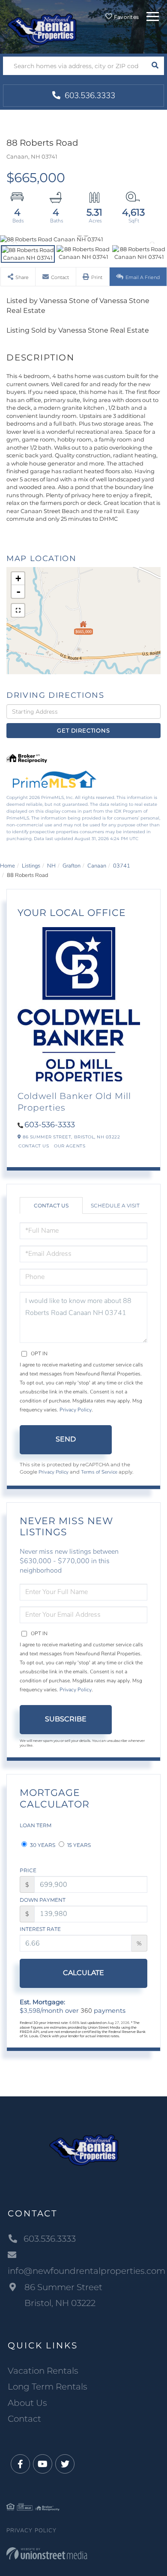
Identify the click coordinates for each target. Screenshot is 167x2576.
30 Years (42, 1845)
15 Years (78, 1845)
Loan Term (36, 1825)
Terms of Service (99, 1472)
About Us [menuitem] (27, 2403)
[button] (155, 66)
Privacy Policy (76, 1410)
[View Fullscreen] (18, 610)
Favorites (126, 17)
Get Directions (83, 730)
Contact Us (34, 1146)
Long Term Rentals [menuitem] (48, 2387)
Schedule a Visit (115, 1205)
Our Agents (70, 1146)
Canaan (97, 866)
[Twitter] (65, 2464)
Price (28, 1870)
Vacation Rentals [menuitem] (43, 2371)
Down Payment (43, 1900)
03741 (122, 866)
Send (66, 1439)
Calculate (83, 1973)
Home (7, 866)
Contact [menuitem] (24, 2419)
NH (51, 866)
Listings (31, 866)
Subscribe (66, 1719)
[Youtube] (43, 2464)
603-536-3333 (50, 1125)
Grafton (72, 866)
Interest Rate (40, 1929)
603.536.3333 (89, 96)
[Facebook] (20, 2464)
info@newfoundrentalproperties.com (83, 2271)
